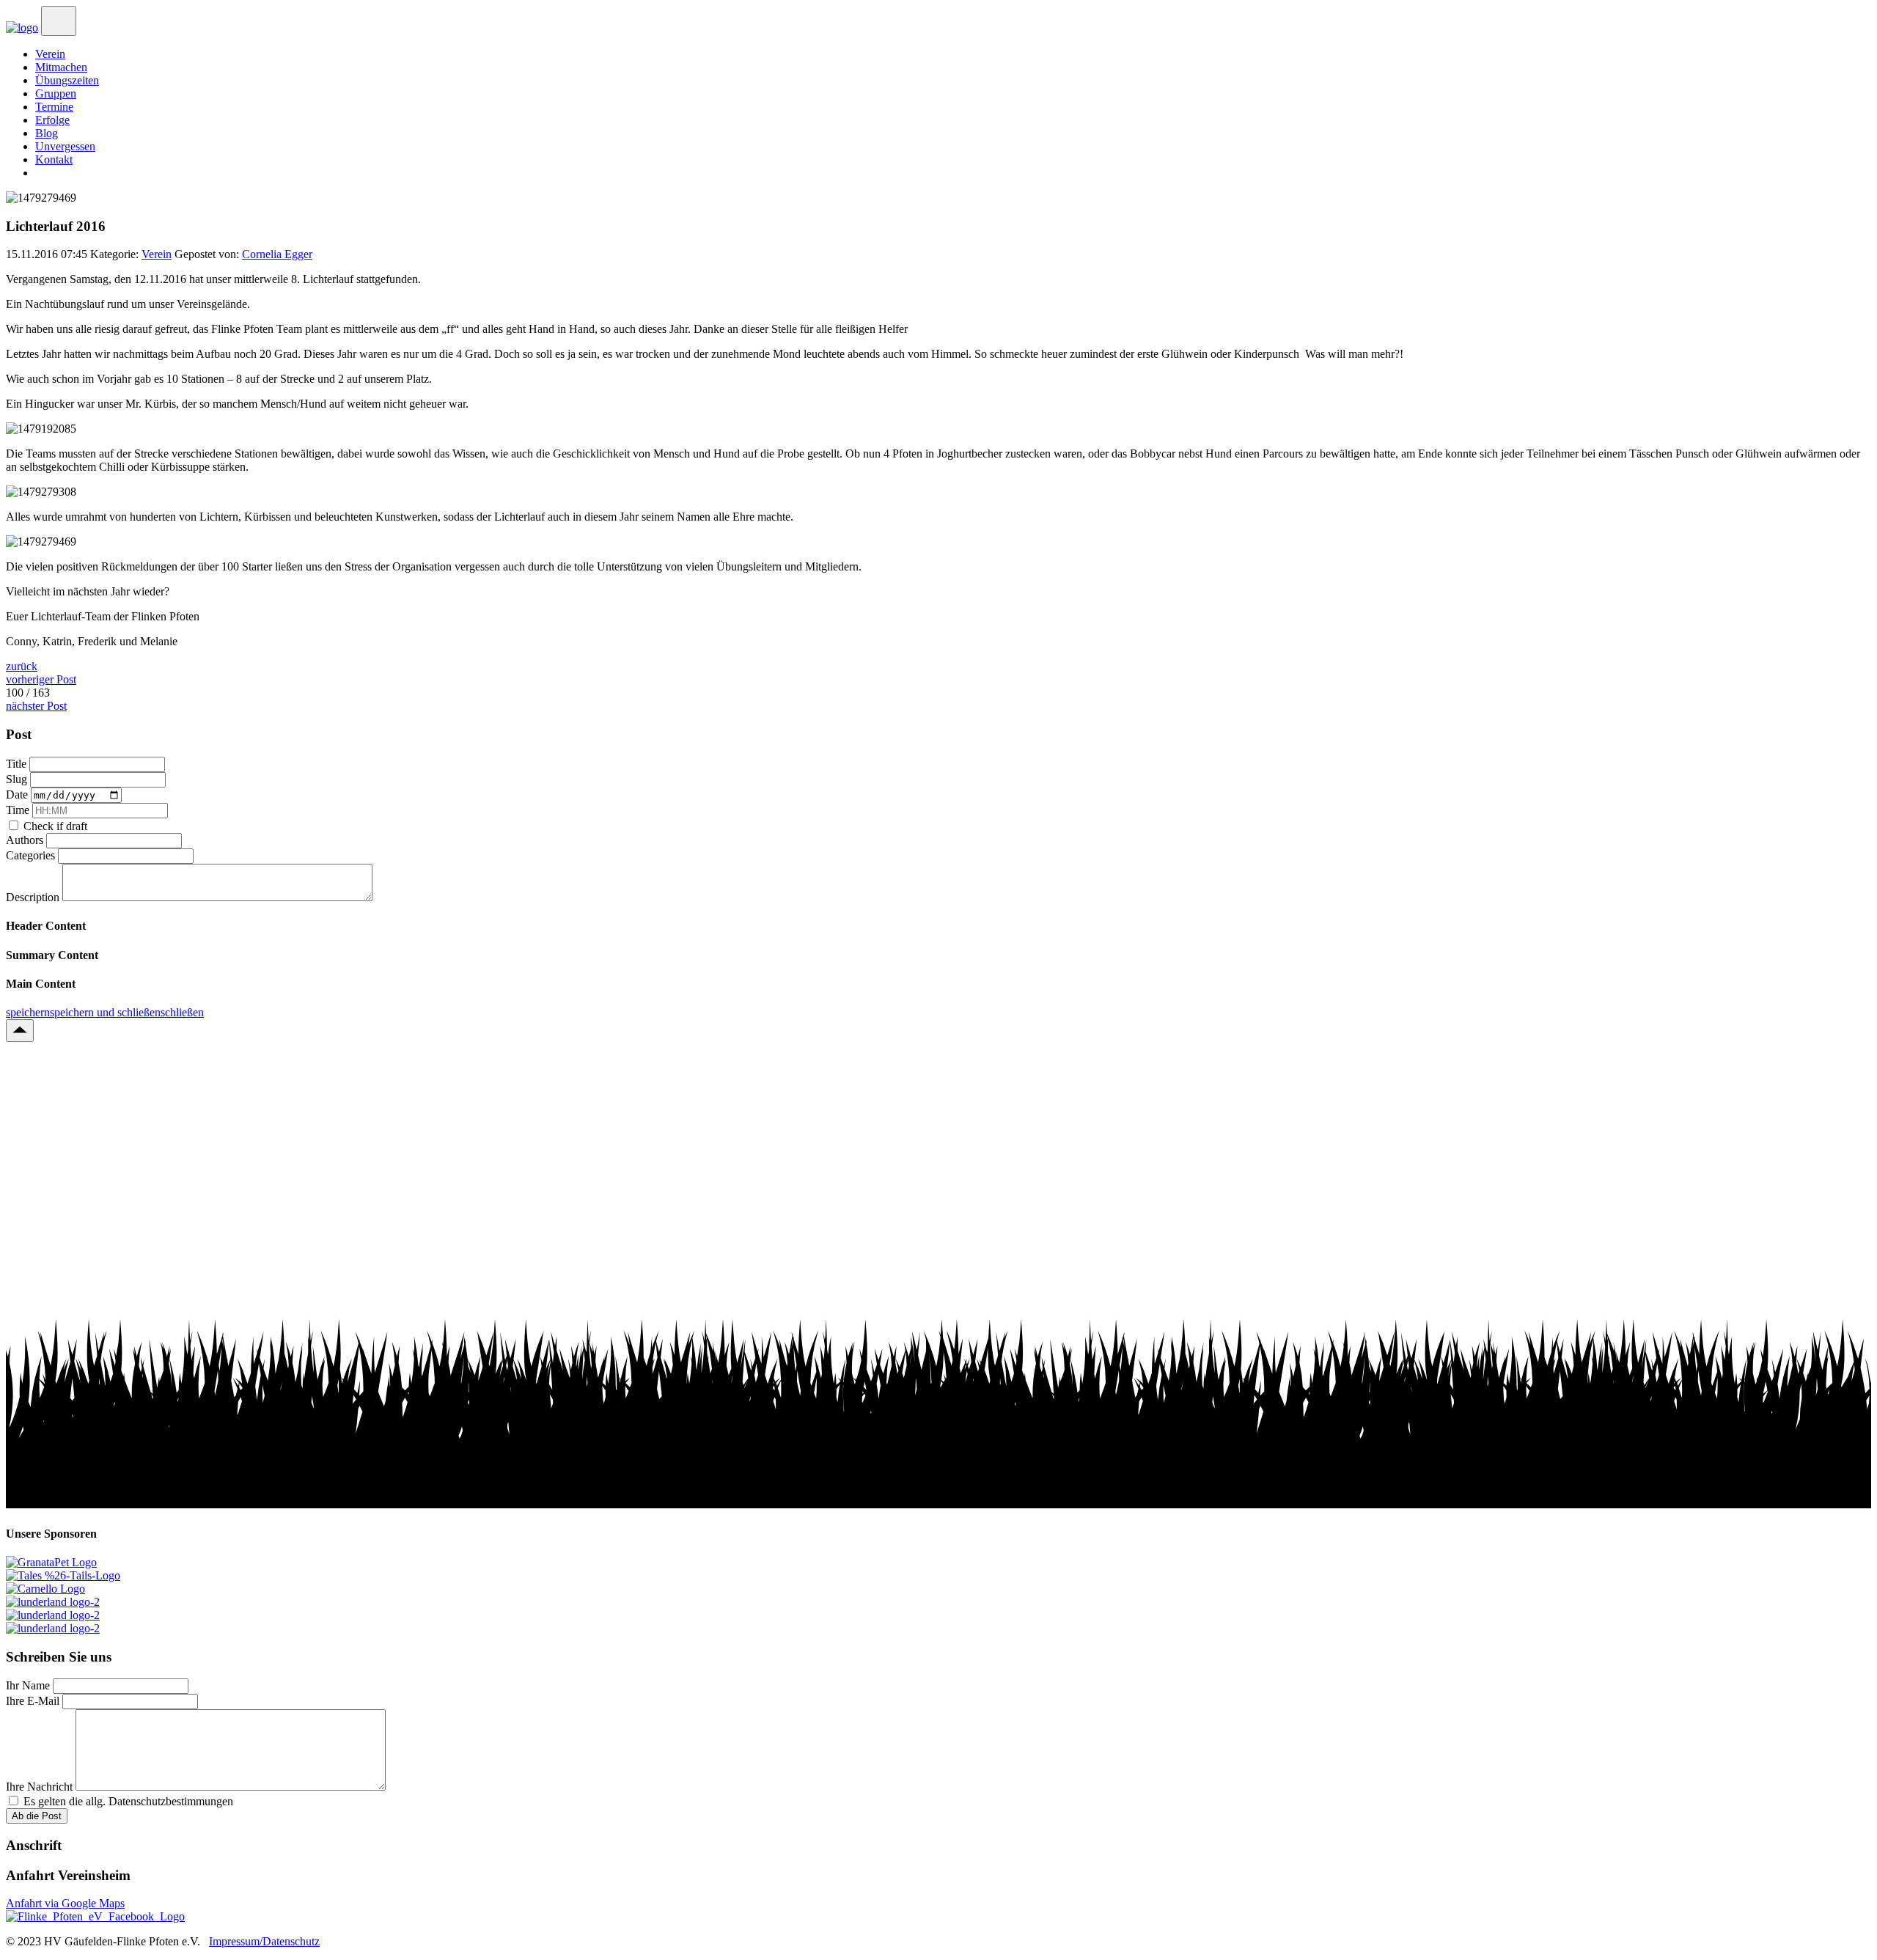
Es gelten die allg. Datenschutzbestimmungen (128, 1801)
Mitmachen (61, 67)
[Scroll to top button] (20, 1031)
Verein (50, 54)
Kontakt (54, 159)
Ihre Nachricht (41, 1787)
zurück (22, 666)
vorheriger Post (41, 679)
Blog (47, 133)
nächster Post (36, 706)
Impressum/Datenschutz (264, 1941)
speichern (28, 1012)
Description (34, 897)
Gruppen (56, 93)
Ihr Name (29, 1685)
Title (18, 764)
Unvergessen (65, 146)
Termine (54, 107)
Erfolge (52, 120)
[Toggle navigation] (59, 21)
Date (18, 794)
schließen (182, 1012)
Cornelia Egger (277, 254)
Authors (26, 840)
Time (19, 810)
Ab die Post (37, 1816)
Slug (18, 779)
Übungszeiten (67, 80)
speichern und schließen (105, 1012)
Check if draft (55, 826)
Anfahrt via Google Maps (65, 1903)
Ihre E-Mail (34, 1701)
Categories (32, 855)
